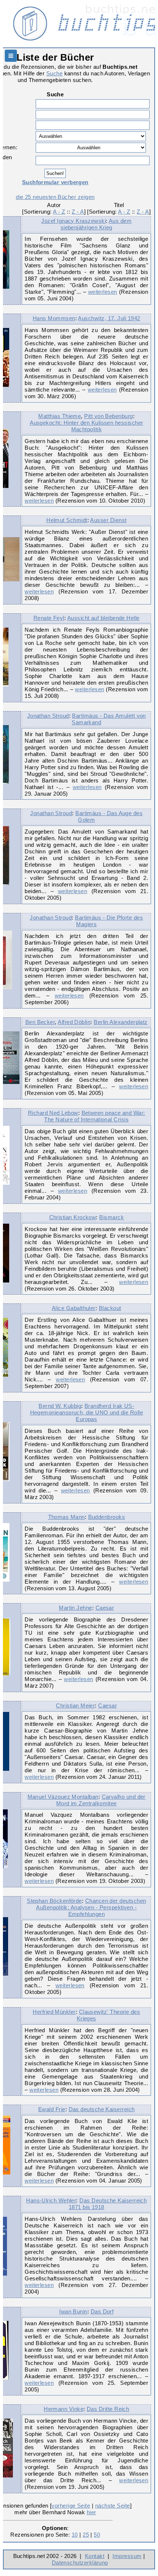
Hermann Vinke (64, 2409)
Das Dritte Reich (108, 2409)
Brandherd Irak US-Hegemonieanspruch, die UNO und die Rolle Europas (87, 1412)
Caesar (105, 1608)
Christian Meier (75, 1706)
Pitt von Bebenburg (108, 416)
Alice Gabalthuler (74, 1308)
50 (97, 2535)
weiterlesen (103, 292)
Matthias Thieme (60, 416)
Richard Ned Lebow (53, 1113)
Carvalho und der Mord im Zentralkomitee (101, 1800)
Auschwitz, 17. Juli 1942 (109, 318)
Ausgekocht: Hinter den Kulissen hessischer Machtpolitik (86, 426)
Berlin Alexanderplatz (121, 1022)
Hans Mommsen (54, 318)
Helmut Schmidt (67, 520)
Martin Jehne (76, 1608)
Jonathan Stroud (48, 716)
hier (91, 2512)
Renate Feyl (49, 618)
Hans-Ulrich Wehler (51, 2200)
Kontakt (95, 2556)
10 (75, 2535)
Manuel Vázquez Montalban (63, 1797)
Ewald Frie (52, 2109)
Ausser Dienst (108, 520)
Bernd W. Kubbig (60, 1406)
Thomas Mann (67, 1517)
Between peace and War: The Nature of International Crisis (94, 1116)
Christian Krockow (73, 1217)
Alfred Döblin (74, 1022)
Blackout (110, 1308)
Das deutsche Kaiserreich (102, 2109)
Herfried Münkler (54, 2012)
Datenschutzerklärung (80, 2563)
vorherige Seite (71, 2506)
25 (86, 2535)
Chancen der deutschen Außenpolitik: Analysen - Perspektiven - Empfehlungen (91, 1907)
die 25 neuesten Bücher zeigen (55, 197)
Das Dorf (102, 2311)
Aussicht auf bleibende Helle (103, 618)
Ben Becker (40, 1022)
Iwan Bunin (73, 2311)
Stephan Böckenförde (54, 1901)
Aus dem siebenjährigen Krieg (96, 224)
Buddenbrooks (107, 1517)
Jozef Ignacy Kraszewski (73, 221)
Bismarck (112, 1217)
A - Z (59, 212)
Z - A (78, 212)
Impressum (127, 2556)
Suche (54, 73)
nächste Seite (113, 2506)
